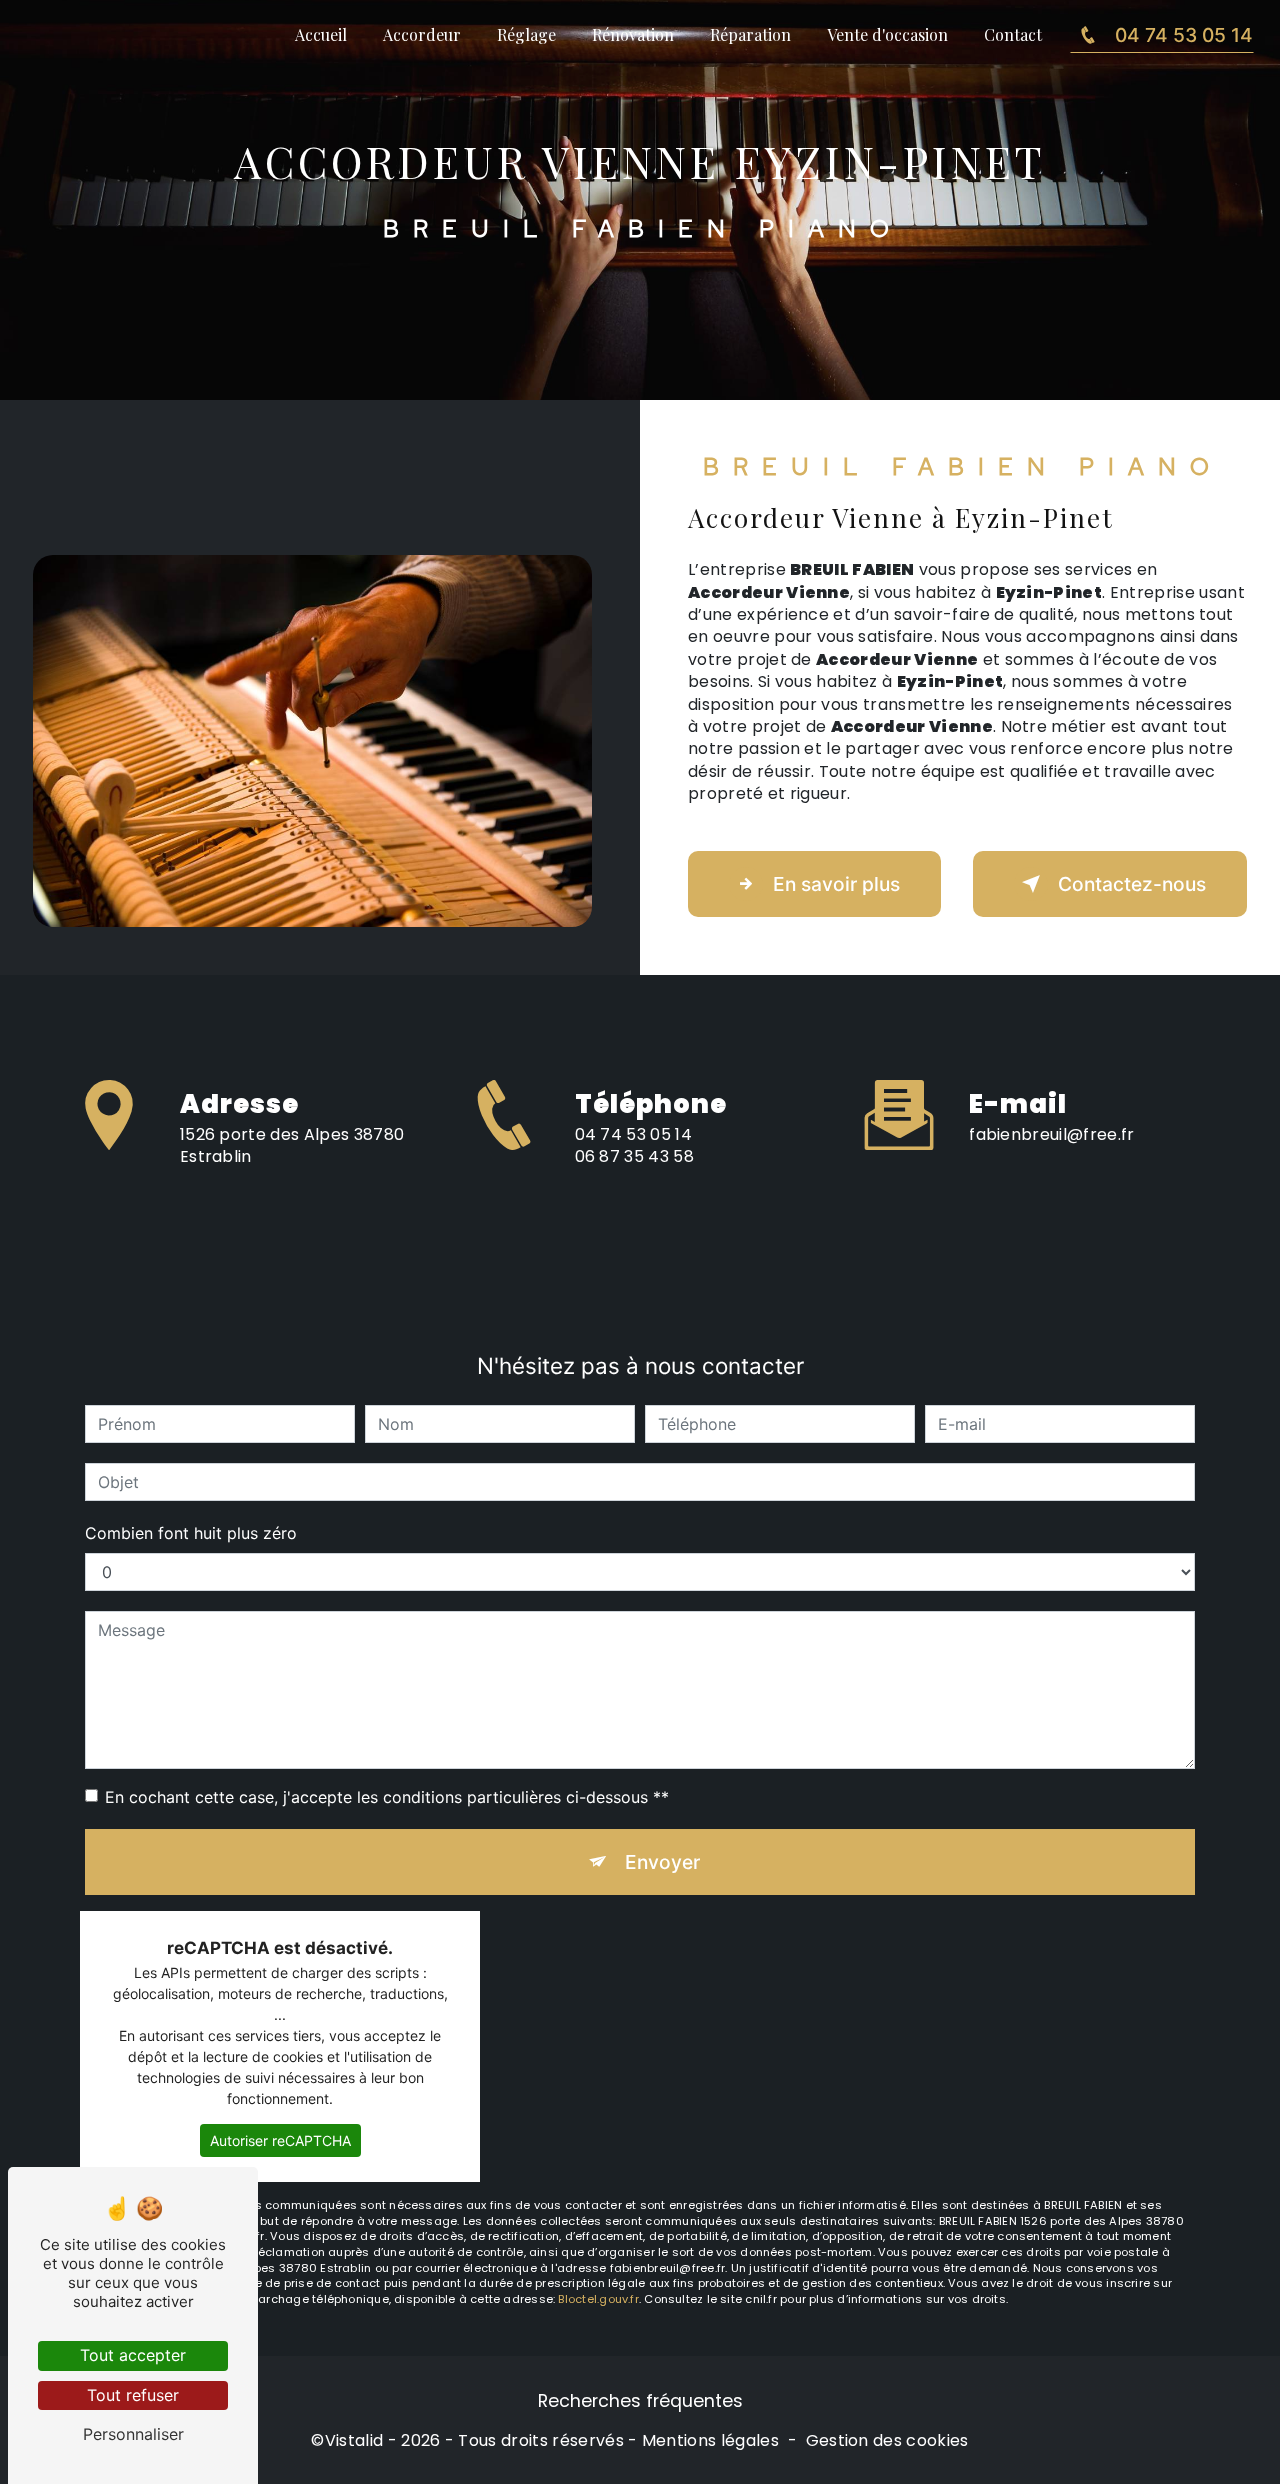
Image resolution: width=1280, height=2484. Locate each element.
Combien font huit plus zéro (191, 1533)
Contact (1013, 34)
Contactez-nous (1132, 884)
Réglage (526, 34)
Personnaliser (133, 2434)
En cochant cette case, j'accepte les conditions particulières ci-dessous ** (387, 1797)
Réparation (750, 34)
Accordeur (422, 34)
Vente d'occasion (887, 34)
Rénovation (633, 34)
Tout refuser (133, 2395)
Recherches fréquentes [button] (640, 2401)
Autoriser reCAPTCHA (280, 2140)
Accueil (321, 34)
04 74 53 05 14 (1184, 35)
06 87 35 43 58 (634, 1156)
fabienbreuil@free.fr (1051, 1134)
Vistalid (354, 2441)
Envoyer (662, 1862)
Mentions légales (710, 2441)
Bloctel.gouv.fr (598, 2299)
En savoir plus (836, 884)
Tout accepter (133, 2355)
